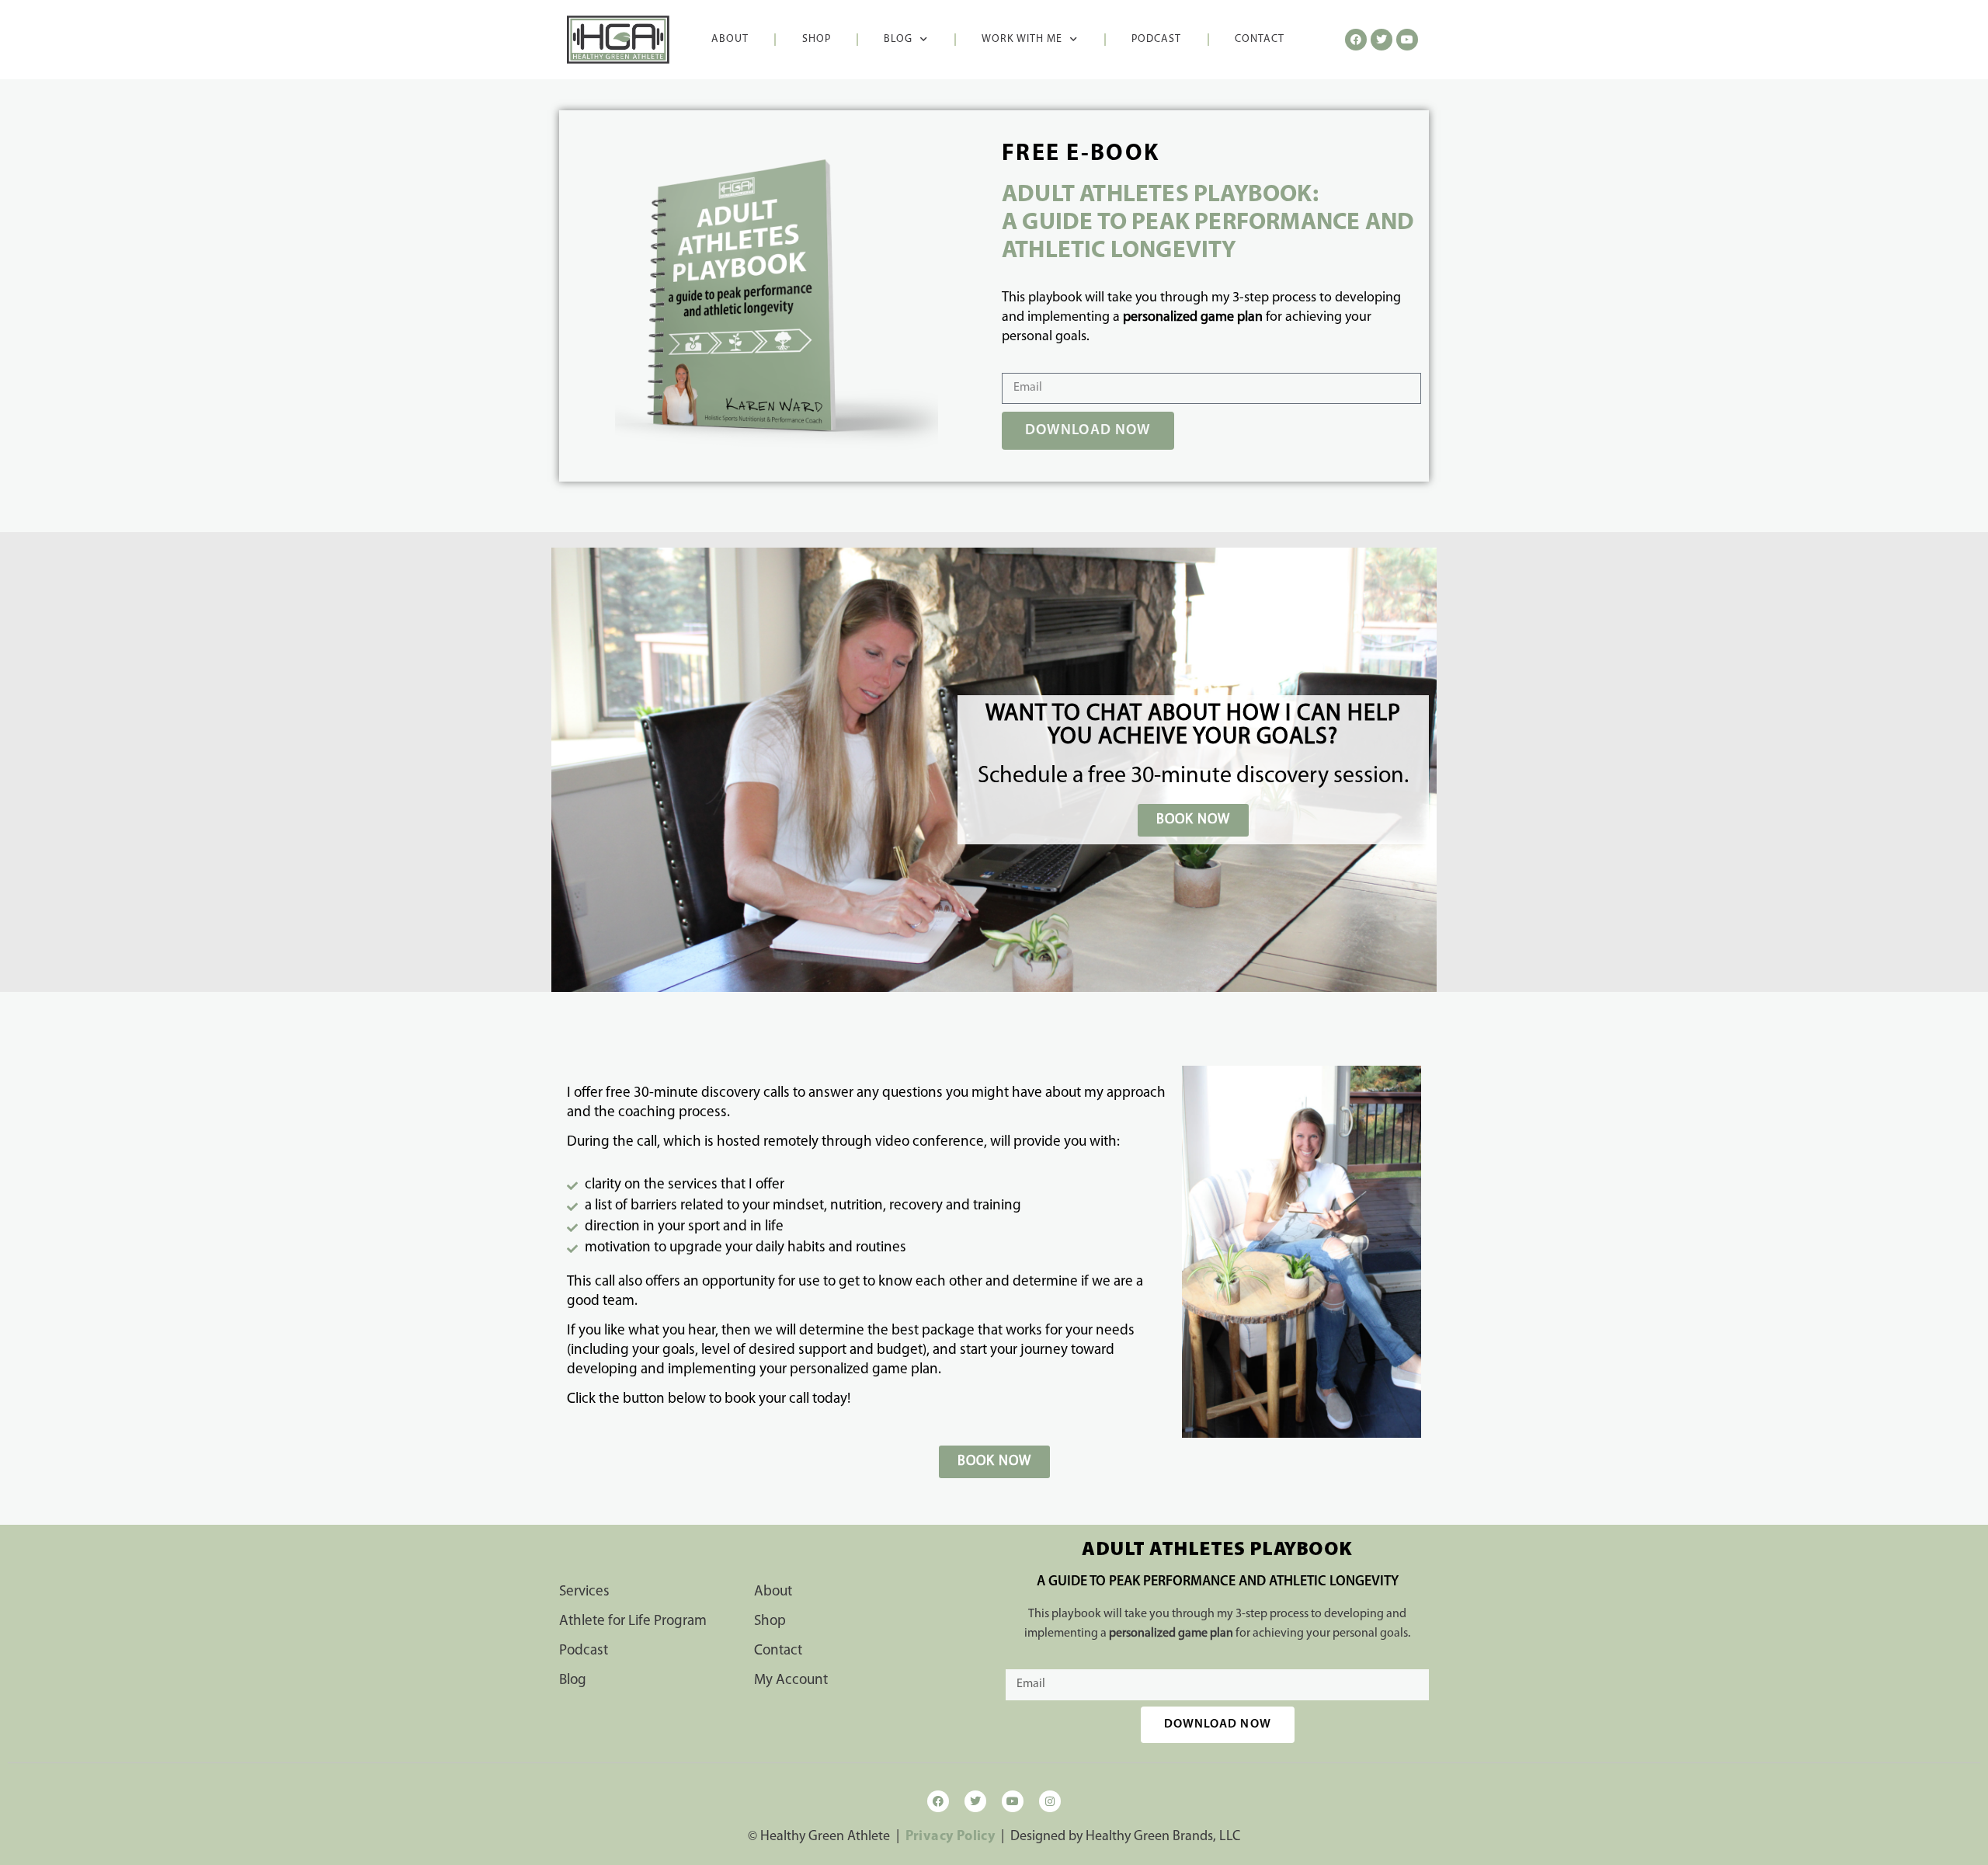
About (730, 39)
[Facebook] (938, 1801)
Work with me (1022, 39)
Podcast (1156, 39)
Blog (898, 39)
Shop (817, 39)
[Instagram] (1050, 1801)
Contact (1260, 39)
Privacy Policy (951, 1837)
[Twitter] (975, 1801)
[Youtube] (1013, 1801)
